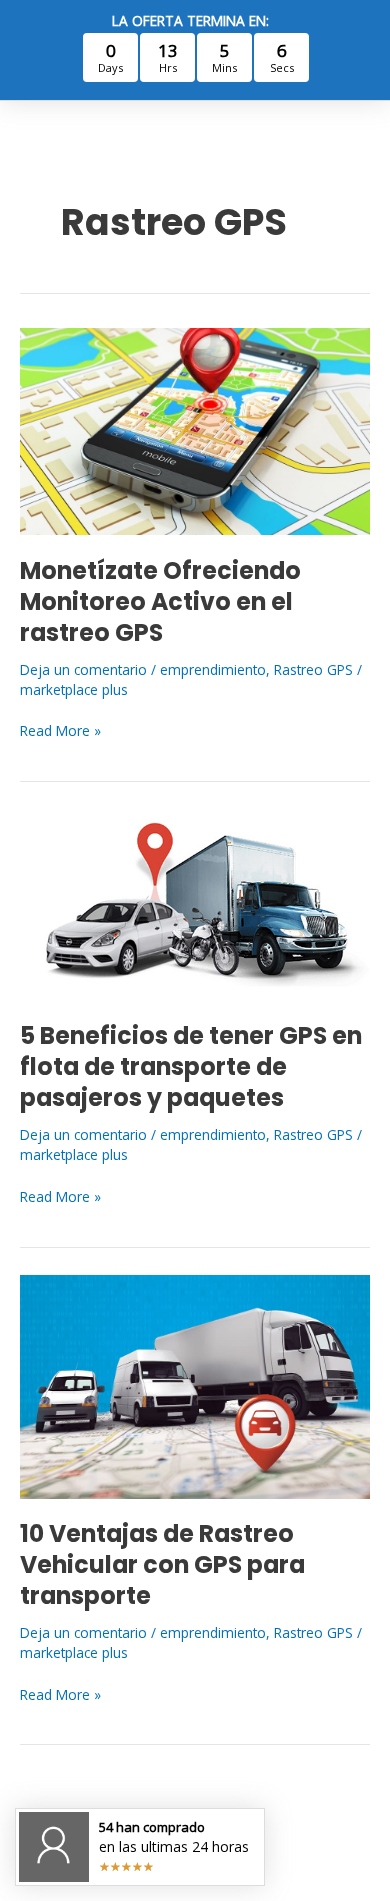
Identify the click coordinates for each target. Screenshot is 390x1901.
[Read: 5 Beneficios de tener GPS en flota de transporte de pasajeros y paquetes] (195, 903)
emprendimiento (213, 669)
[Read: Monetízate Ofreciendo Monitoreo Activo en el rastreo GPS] (195, 429)
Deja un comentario (83, 669)
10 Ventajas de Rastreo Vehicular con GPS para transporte (162, 1564)
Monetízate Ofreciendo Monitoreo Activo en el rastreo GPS (160, 601)
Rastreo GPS (313, 669)
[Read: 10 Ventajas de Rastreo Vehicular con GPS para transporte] (195, 1384)
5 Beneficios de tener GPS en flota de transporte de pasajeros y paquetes (191, 1066)
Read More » (60, 731)
